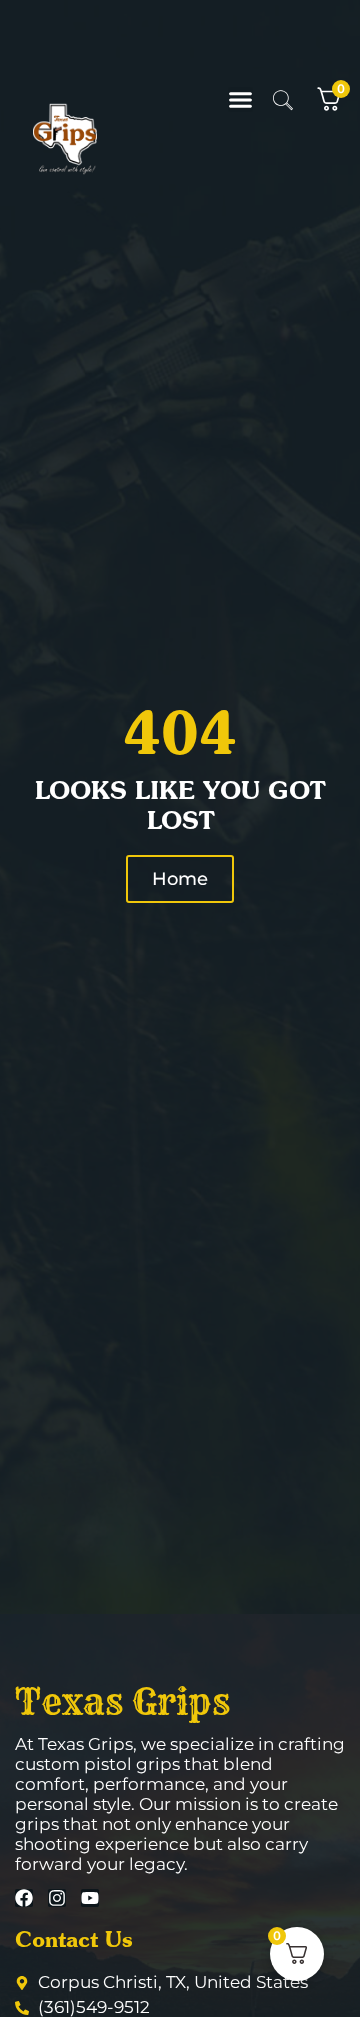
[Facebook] (24, 1898)
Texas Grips (122, 1701)
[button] (240, 99)
